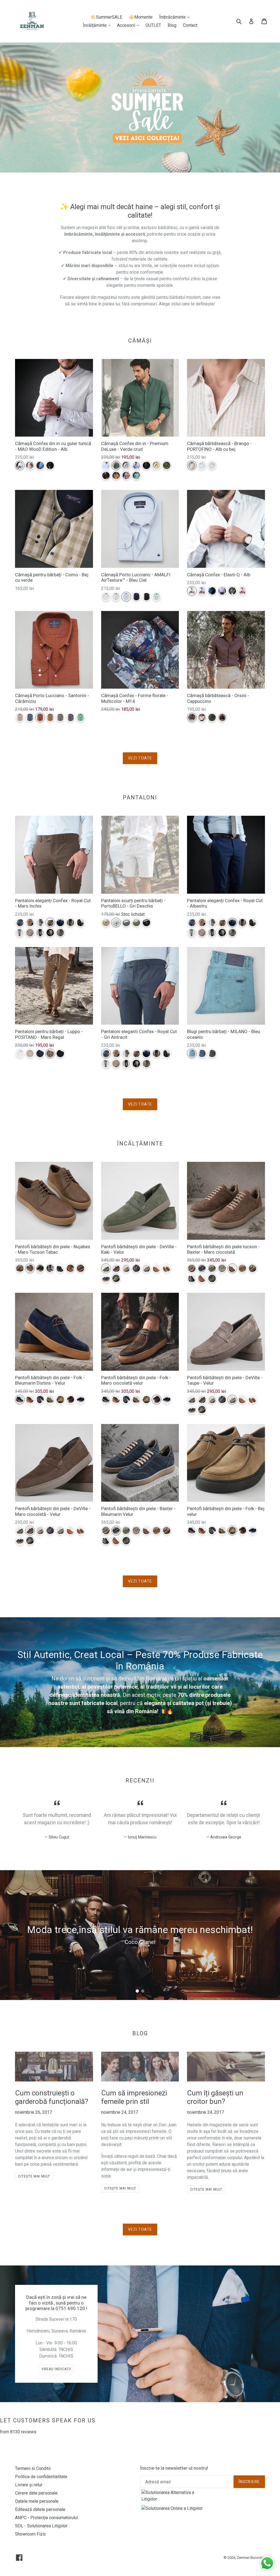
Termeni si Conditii (33, 2468)
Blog (172, 25)
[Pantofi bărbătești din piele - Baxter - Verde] (212, 1278)
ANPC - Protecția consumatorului (46, 2518)
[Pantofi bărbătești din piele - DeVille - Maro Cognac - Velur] (167, 1268)
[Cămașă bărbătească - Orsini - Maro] (222, 717)
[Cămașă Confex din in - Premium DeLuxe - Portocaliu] (116, 476)
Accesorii (129, 25)
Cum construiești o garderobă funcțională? (52, 2097)
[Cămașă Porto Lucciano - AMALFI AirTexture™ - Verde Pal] (157, 597)
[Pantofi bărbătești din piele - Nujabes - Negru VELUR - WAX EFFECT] (60, 1268)
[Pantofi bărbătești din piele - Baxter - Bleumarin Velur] (202, 1268)
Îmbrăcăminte (176, 17)
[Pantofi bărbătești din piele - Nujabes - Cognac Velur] (70, 1268)
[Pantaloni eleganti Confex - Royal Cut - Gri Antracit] (20, 922)
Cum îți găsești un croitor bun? (215, 2097)
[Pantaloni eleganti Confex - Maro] (30, 933)
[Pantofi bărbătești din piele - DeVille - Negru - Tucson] (106, 1278)
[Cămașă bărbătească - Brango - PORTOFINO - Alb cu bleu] (202, 465)
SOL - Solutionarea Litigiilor (41, 2526)
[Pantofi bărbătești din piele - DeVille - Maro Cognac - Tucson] (157, 1268)
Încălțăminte (98, 25)
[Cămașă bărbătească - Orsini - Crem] (202, 717)
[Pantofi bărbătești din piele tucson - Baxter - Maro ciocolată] (232, 1268)
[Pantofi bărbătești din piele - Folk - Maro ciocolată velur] (70, 1400)
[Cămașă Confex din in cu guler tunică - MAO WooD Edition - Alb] (20, 465)
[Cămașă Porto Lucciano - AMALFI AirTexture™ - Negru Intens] (146, 597)
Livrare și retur (29, 2485)
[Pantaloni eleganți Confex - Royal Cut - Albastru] (60, 922)
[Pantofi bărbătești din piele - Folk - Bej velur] (60, 1400)
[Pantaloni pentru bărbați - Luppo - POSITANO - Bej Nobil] (30, 1053)
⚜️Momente (141, 17)
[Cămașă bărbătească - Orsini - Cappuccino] (192, 717)
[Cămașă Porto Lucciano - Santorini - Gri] (60, 717)
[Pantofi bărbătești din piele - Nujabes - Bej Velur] (20, 1268)
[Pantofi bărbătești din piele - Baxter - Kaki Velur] (212, 1268)
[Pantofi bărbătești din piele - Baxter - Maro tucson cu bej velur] (253, 1268)
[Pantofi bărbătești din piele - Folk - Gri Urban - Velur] (40, 1400)
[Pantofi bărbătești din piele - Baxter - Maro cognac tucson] (202, 1278)
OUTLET (153, 25)
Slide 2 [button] (143, 1991)
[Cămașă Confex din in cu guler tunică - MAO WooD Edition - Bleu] (40, 465)
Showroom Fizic (30, 2534)
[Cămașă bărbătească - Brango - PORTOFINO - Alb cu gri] (212, 465)
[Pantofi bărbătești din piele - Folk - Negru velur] (81, 1400)
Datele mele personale (37, 2501)
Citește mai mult (34, 2176)
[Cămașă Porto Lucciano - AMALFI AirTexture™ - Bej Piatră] (116, 597)
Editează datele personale (40, 2509)
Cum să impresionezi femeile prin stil (134, 2097)
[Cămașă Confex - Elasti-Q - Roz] (242, 591)
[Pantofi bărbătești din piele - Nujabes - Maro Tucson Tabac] (30, 1268)
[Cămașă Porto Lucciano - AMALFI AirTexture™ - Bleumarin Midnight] (136, 597)
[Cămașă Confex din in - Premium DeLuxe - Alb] (106, 465)
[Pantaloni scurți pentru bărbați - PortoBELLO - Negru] (146, 922)
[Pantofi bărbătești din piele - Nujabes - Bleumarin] (40, 1268)
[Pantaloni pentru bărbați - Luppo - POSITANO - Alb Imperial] (20, 1053)
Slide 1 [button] (137, 1991)
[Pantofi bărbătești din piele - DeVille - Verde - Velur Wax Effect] (116, 1278)
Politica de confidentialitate (41, 2477)
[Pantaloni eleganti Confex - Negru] (40, 933)
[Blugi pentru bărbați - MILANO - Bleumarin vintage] (202, 1053)
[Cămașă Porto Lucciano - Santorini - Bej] (20, 717)
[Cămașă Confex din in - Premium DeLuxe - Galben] (157, 465)
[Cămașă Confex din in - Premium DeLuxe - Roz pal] (126, 476)
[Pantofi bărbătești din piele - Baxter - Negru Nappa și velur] (192, 1278)
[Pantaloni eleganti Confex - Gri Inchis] (81, 922)
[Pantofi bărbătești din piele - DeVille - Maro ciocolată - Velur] (116, 1268)
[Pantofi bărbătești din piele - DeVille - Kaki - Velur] (106, 1268)
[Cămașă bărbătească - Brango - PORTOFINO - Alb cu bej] (192, 465)
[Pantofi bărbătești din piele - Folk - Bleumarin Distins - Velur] (20, 1400)
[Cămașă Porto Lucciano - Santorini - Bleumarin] (30, 717)
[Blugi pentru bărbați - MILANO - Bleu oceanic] (192, 1053)
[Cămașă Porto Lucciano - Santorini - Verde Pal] (81, 717)
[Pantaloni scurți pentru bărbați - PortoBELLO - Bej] (106, 922)
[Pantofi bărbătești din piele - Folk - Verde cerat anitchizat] (50, 1400)
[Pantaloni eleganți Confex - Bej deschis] (50, 933)
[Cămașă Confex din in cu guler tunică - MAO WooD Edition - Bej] (30, 465)
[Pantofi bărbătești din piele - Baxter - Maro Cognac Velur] (242, 1268)
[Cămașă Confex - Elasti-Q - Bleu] (202, 591)
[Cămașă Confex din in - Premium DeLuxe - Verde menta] (136, 476)
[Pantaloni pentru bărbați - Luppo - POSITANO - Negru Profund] (60, 1053)
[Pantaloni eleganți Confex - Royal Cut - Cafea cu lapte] (30, 922)
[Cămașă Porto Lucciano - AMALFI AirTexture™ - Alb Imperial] (106, 597)
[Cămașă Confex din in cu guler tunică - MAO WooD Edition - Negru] (50, 465)
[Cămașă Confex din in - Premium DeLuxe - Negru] (106, 476)
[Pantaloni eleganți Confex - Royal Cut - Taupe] (40, 922)
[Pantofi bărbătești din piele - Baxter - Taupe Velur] (222, 1268)
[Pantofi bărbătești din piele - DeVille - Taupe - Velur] (146, 1268)
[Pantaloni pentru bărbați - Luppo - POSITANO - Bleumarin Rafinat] (40, 1053)
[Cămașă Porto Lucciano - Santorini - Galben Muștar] (50, 717)
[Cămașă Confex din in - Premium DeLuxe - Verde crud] (116, 465)
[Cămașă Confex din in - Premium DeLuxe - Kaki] (167, 465)
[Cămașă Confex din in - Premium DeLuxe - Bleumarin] (146, 465)
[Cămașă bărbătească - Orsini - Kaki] (212, 717)
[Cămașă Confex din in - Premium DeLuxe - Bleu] (136, 465)
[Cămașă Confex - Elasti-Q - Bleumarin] (212, 591)
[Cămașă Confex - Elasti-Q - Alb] (192, 591)
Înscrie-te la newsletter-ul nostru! (174, 2468)
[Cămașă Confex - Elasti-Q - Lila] (222, 591)
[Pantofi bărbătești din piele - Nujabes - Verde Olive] (50, 1268)
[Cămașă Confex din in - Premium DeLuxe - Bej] (126, 465)
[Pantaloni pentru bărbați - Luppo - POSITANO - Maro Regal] (50, 1053)
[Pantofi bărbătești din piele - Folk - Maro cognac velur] (30, 1400)
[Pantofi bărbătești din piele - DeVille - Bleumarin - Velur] (136, 1268)
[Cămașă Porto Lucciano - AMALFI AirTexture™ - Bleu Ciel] (126, 597)
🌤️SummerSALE (106, 17)
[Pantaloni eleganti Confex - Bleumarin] (70, 922)
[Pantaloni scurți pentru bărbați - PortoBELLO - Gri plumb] (126, 922)
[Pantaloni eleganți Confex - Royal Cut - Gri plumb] (60, 933)
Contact (190, 25)
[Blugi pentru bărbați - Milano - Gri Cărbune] (212, 1053)
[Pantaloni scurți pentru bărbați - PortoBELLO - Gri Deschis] (116, 922)
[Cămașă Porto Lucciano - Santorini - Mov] (70, 717)
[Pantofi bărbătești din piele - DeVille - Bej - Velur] (126, 1268)
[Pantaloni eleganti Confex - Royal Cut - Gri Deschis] (20, 933)
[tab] (137, 1991)
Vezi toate (140, 758)
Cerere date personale (36, 2493)
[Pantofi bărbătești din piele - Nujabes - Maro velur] (81, 1268)
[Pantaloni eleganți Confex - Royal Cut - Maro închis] (50, 922)
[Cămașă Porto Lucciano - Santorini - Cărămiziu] (40, 717)
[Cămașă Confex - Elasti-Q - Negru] (232, 591)
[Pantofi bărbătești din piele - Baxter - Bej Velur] (192, 1268)
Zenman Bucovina (251, 2558)
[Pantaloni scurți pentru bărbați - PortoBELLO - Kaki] (136, 922)
